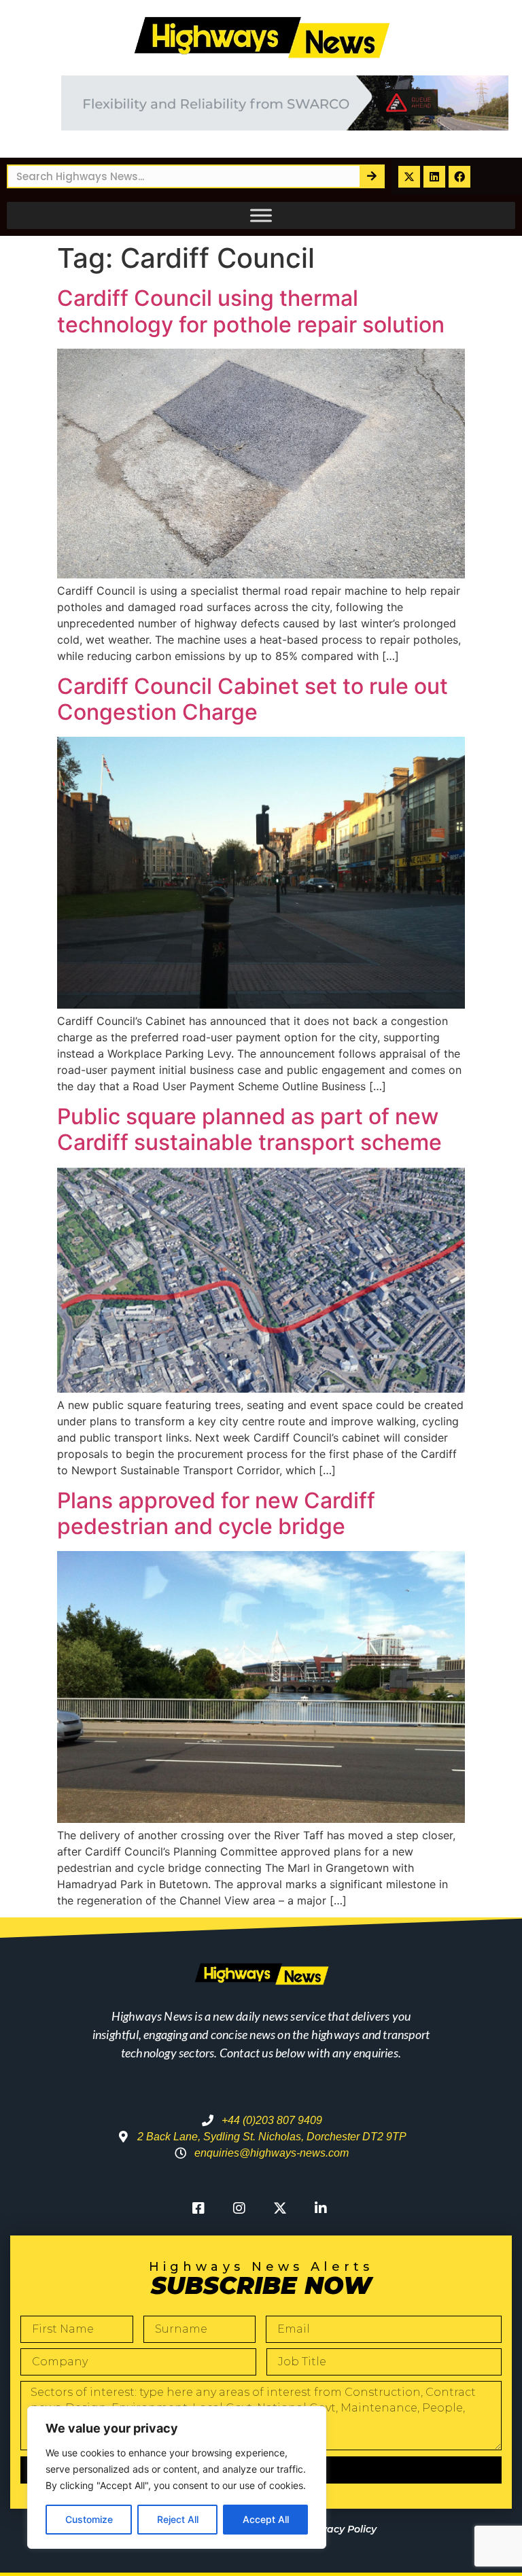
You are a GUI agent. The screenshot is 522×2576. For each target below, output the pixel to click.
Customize (89, 2519)
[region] (177, 2477)
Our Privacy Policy (331, 2529)
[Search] (371, 176)
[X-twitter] (409, 177)
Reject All (178, 2519)
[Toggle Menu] (261, 215)
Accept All (266, 2519)
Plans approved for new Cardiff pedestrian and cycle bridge (216, 1513)
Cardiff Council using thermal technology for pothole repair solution (251, 311)
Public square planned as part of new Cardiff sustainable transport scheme (249, 1129)
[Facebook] (459, 177)
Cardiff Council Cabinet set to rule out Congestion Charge (253, 699)
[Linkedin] (434, 177)
